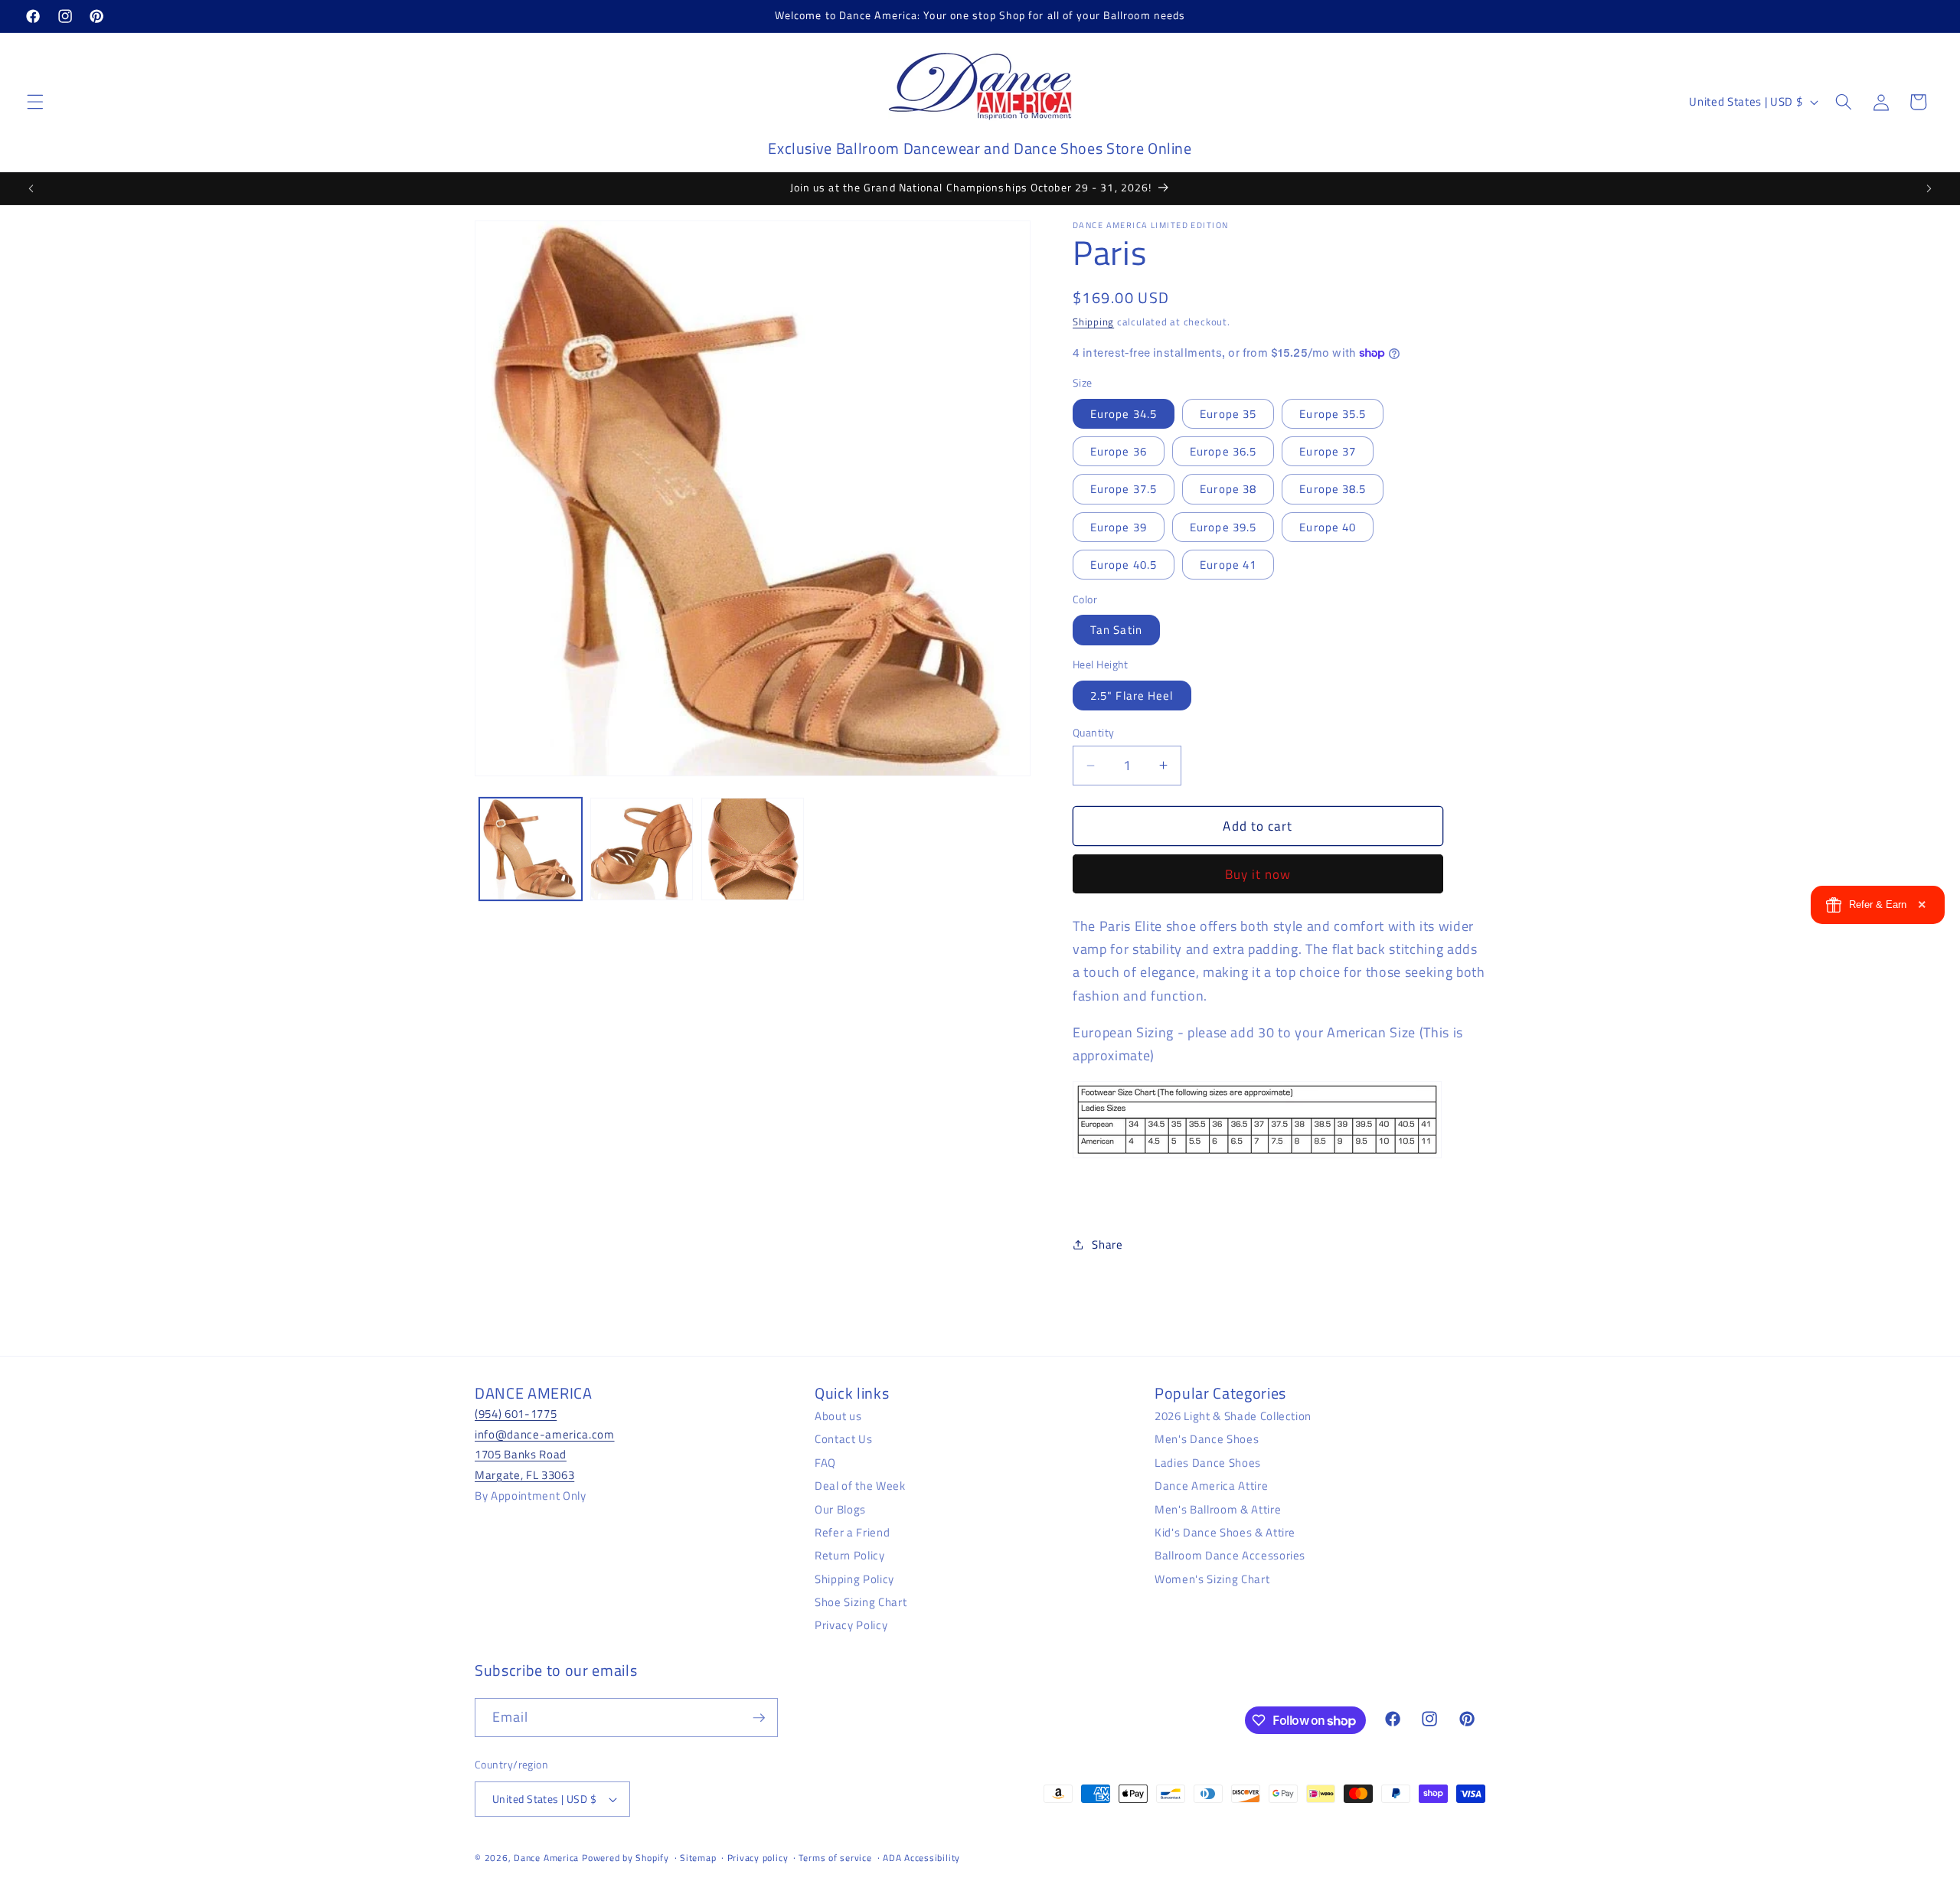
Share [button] (1107, 1244)
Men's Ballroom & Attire (1218, 1509)
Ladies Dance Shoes (1208, 1462)
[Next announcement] (1929, 188)
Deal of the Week (860, 1485)
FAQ (825, 1462)
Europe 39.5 (1223, 526)
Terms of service (835, 1858)
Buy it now (1258, 874)
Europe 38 (1228, 489)
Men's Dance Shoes (1207, 1439)
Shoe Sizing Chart (861, 1601)
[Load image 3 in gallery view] (753, 849)
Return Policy (850, 1555)
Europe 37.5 (1124, 489)
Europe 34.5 (1124, 413)
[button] (35, 102)
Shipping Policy (854, 1578)
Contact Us (844, 1439)
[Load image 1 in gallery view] (531, 849)
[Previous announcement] (31, 188)
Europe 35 (1228, 413)
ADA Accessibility (921, 1858)
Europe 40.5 (1124, 565)
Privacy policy (758, 1858)
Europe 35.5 (1333, 413)
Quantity (1094, 733)
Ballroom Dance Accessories (1230, 1555)
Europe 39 (1119, 526)
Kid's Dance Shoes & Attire (1225, 1532)
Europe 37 (1328, 451)
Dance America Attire (1211, 1485)
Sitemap (698, 1858)
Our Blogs (840, 1509)
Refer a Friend (852, 1532)
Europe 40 (1328, 526)
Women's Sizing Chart (1212, 1578)
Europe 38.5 (1333, 489)
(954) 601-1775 (516, 1413)
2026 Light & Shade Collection (1233, 1415)
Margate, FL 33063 (524, 1474)
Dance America (546, 1858)
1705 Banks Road (521, 1454)
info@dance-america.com (545, 1434)
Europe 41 (1228, 565)
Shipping (1093, 322)
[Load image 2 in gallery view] (642, 849)
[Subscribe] (759, 1718)
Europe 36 (1119, 451)
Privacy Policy (851, 1625)
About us (838, 1415)
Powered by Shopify (626, 1858)
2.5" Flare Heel (1132, 695)
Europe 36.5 (1223, 451)
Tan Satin (1116, 630)
